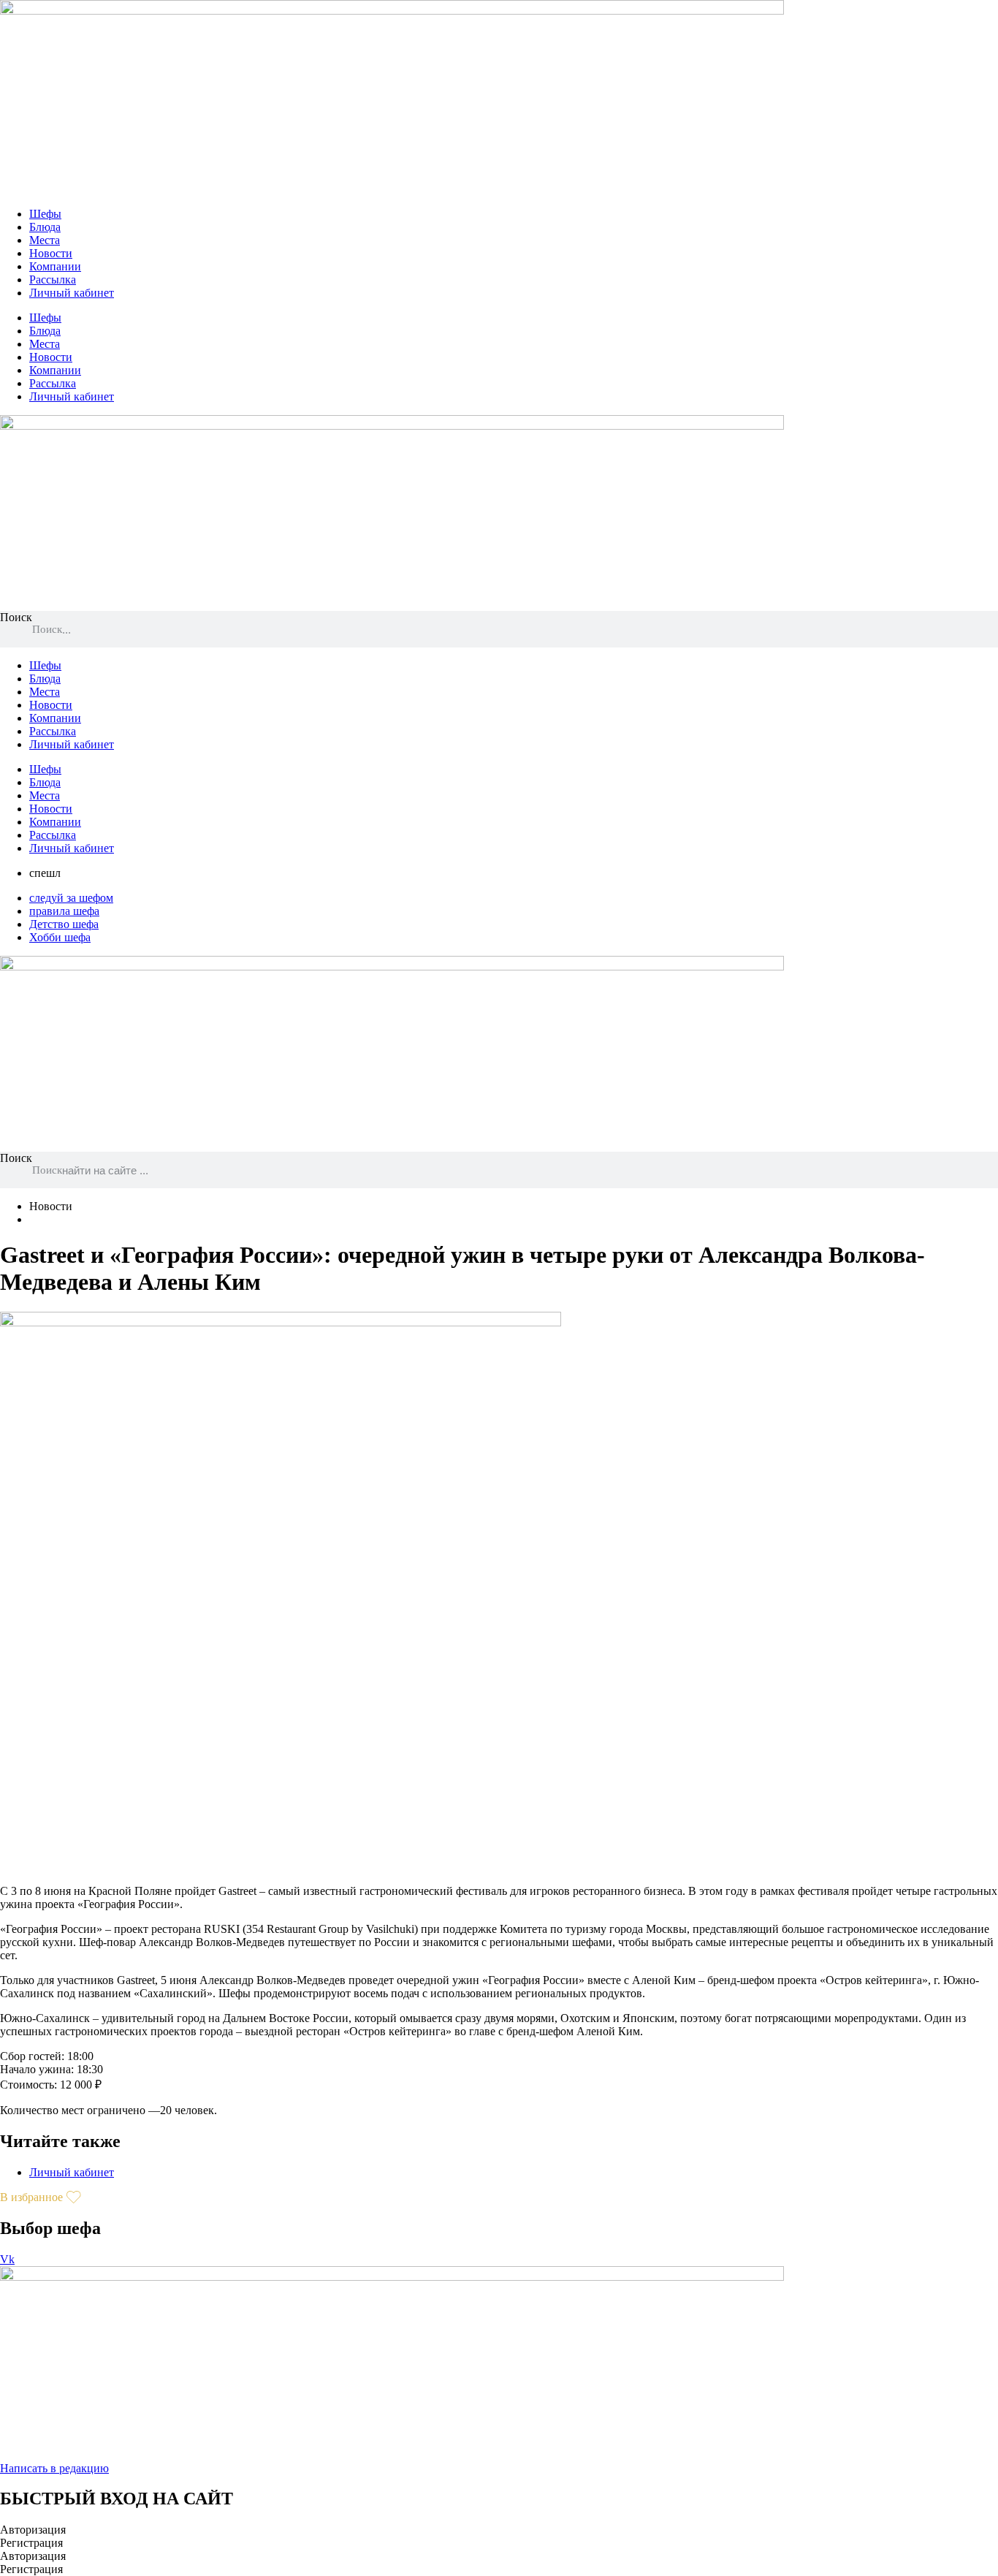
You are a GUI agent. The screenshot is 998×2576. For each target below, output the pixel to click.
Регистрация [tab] (31, 2543)
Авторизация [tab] (33, 2530)
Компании (55, 266)
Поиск (16, 617)
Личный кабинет (72, 293)
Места (45, 240)
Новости (51, 253)
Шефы (45, 214)
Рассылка (53, 280)
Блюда (45, 227)
